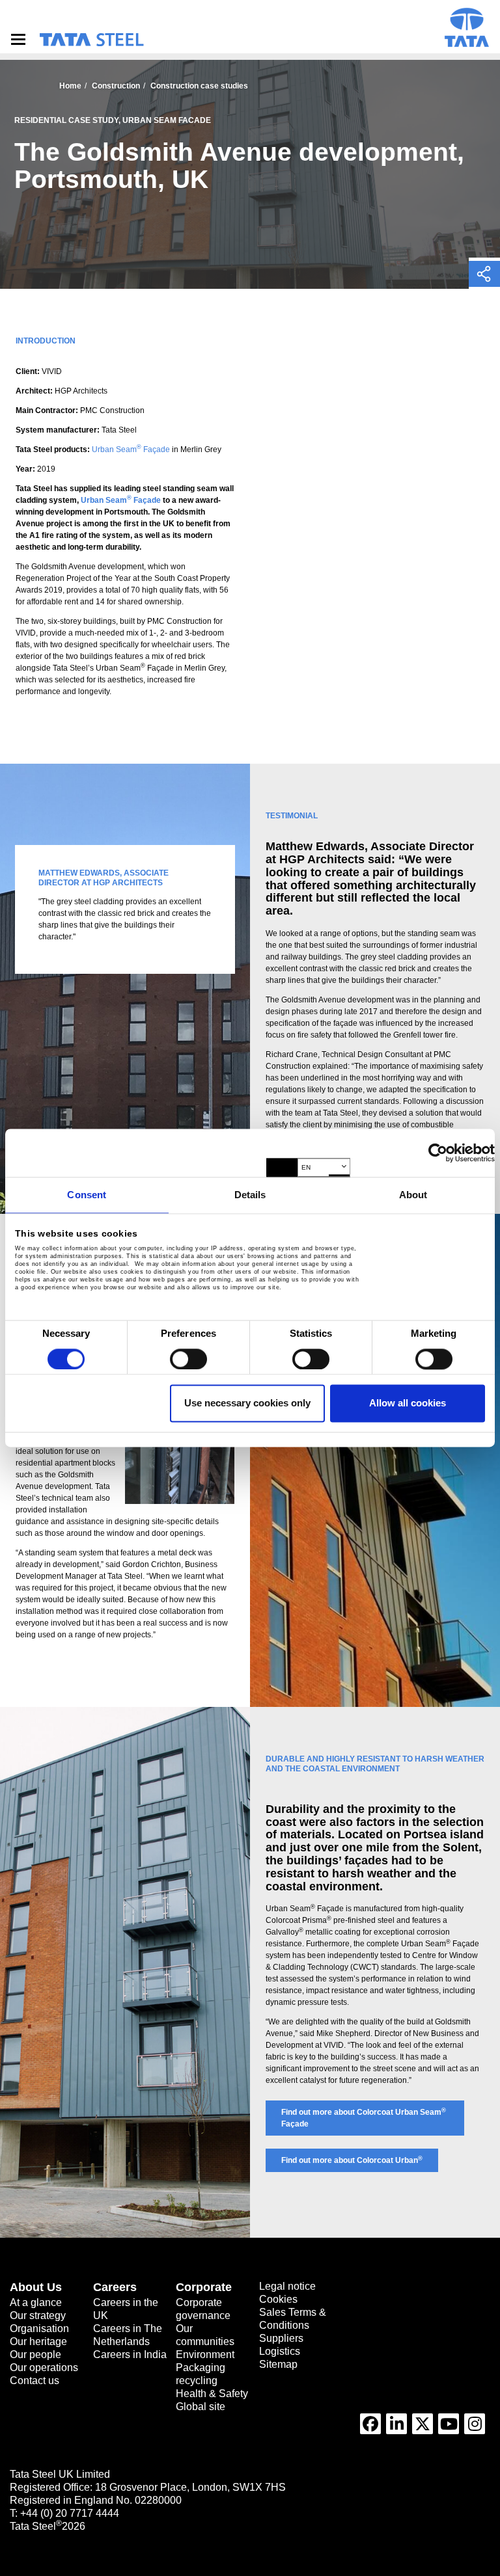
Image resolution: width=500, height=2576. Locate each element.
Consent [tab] (87, 1195)
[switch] (188, 1359)
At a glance (36, 2302)
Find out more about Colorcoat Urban (352, 2160)
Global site (201, 2407)
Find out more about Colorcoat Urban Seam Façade (364, 2118)
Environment (205, 2355)
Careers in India (130, 2355)
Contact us (35, 2381)
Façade (147, 500)
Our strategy (38, 2315)
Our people (35, 2355)
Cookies (278, 2299)
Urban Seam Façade (131, 449)
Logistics (280, 2351)
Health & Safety (212, 2394)
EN (306, 1167)
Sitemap (278, 2364)
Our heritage (38, 2341)
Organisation (39, 2328)
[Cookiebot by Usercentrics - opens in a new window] (438, 1153)
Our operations (44, 2368)
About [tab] (413, 1195)
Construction (116, 86)
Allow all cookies (408, 1403)
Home (70, 86)
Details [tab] (250, 1195)
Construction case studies (199, 86)
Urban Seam (106, 500)
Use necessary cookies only (247, 1403)
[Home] (91, 40)
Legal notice (287, 2286)
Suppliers (281, 2338)
